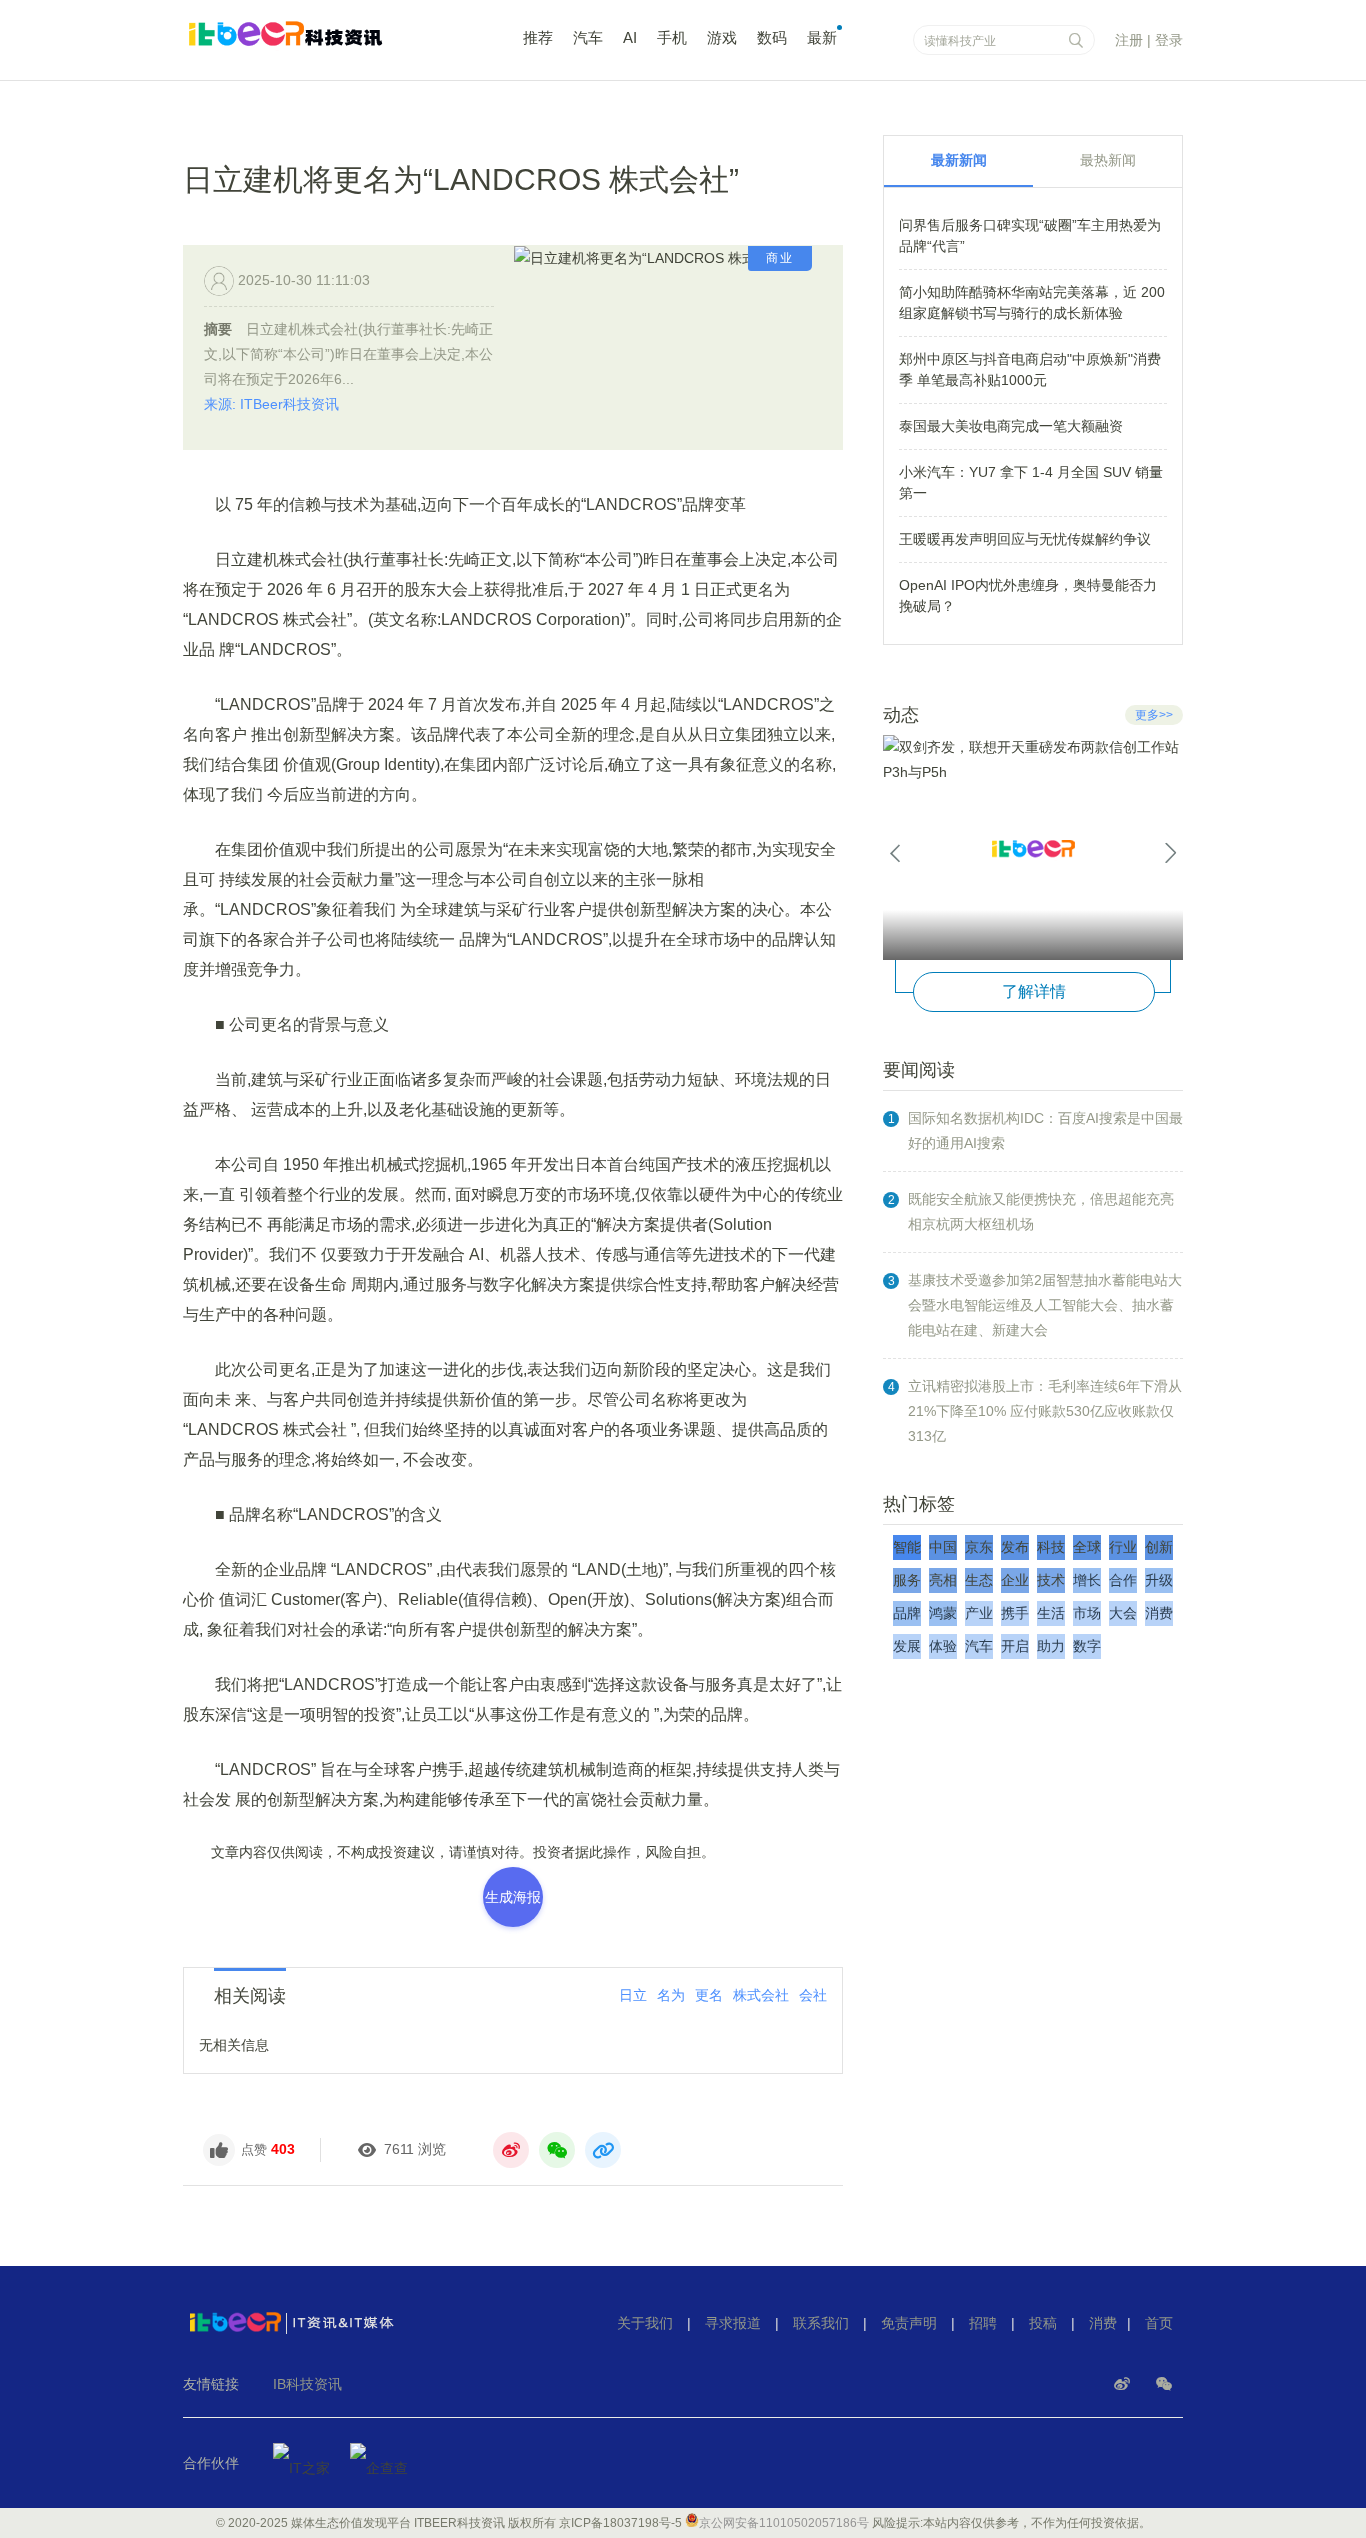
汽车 (588, 37)
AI (630, 37)
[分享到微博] (511, 2150)
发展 (907, 1646)
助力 (1051, 1646)
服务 (907, 1580)
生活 (1051, 1613)
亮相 (943, 1580)
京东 (979, 1547)
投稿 (1043, 2323)
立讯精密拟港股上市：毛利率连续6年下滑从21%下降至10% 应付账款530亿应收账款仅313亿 (1045, 1411)
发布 (1015, 1547)
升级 (1159, 1580)
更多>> (1154, 715)
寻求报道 (733, 2323)
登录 (1169, 40)
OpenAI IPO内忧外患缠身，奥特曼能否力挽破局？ (1028, 595)
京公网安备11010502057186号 (784, 2523)
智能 (907, 1547)
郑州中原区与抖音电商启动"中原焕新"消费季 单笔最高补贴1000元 (1030, 369)
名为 (671, 1995)
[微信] (1164, 2384)
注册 (1129, 40)
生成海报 (513, 1897)
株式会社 (761, 1995)
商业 (780, 258)
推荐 (538, 37)
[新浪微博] (1124, 2384)
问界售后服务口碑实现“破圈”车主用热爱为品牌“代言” (1030, 235)
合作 (1123, 1580)
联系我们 (821, 2323)
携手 (1015, 1613)
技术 (1051, 1580)
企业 (1015, 1580)
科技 (1051, 1547)
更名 (709, 1995)
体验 (943, 1646)
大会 (1123, 1613)
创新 (1159, 1547)
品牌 (907, 1613)
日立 (633, 1995)
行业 (1123, 1547)
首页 (1159, 2323)
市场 (1087, 1613)
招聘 (983, 2323)
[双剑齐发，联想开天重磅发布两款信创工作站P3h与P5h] (1033, 847)
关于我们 (645, 2323)
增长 (1087, 1580)
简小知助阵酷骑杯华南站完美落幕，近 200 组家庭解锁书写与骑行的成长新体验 (1032, 302)
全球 (1087, 1547)
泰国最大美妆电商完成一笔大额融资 (1011, 426)
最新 (822, 37)
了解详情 (1034, 991)
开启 (1015, 1646)
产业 (979, 1613)
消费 (1159, 1613)
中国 (943, 1547)
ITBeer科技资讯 (323, 43)
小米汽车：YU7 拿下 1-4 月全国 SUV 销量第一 (1031, 482)
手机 (672, 37)
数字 (1087, 1646)
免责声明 (909, 2323)
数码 (772, 37)
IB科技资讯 (307, 2384)
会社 (813, 1995)
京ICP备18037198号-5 (620, 2523)
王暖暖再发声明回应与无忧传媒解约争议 (1025, 539)
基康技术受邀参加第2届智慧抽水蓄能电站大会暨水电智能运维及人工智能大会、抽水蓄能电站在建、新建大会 (1045, 1305)
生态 (979, 1580)
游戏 (722, 37)
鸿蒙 (943, 1613)
